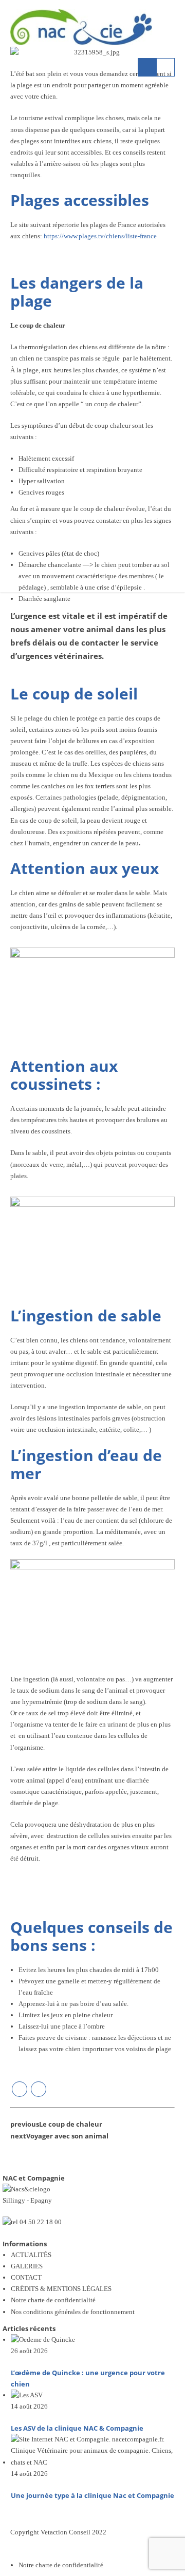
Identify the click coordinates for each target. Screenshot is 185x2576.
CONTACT (26, 2277)
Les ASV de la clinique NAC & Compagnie (77, 2428)
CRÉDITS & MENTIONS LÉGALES (61, 2289)
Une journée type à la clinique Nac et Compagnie (92, 2495)
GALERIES (27, 2266)
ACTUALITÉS (31, 2255)
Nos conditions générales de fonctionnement (73, 2312)
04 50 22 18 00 (41, 2222)
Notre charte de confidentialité (53, 2300)
